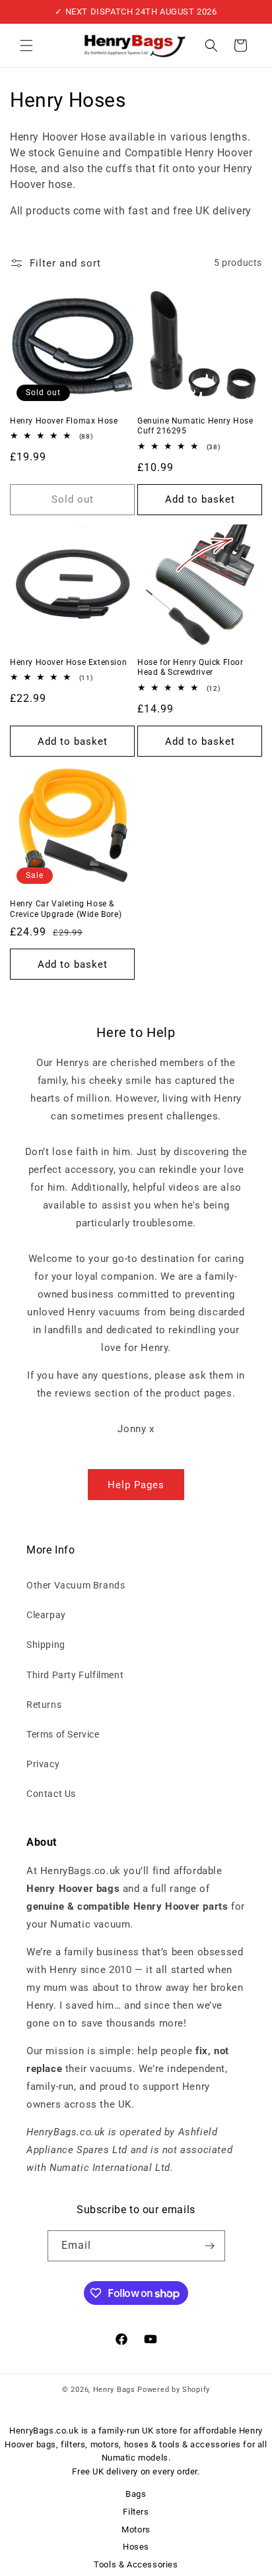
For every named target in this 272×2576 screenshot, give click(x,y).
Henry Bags (116, 2390)
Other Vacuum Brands (76, 1585)
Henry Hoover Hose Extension (68, 662)
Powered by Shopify (174, 2390)
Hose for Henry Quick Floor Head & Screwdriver (190, 668)
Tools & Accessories (136, 2564)
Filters (136, 2512)
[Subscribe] (210, 2246)
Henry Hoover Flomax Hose (64, 421)
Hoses (136, 2547)
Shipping (46, 1645)
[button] (26, 46)
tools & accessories (200, 2444)
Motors (136, 2529)
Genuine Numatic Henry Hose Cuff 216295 (195, 426)
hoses (137, 2444)
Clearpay (46, 1615)
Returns (44, 1705)
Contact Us (51, 1794)
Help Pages (136, 1485)
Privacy (43, 1764)
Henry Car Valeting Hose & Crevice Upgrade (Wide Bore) (66, 909)
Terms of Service (63, 1734)
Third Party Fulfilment (75, 1675)
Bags (136, 2494)
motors (105, 2444)
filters (73, 2444)
